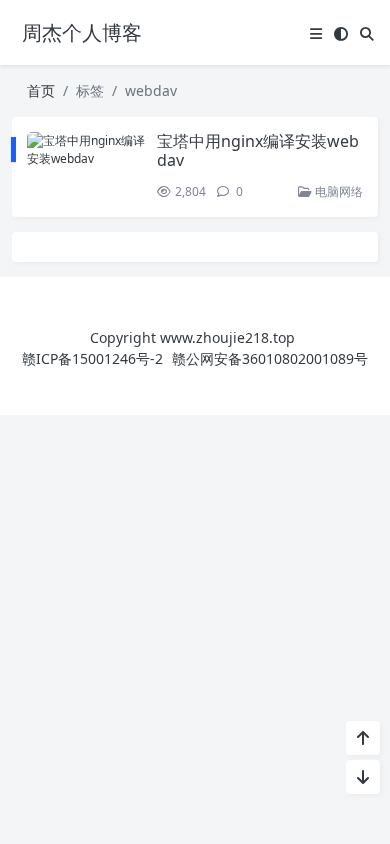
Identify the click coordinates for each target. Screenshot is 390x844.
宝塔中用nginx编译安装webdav (258, 150)
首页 (41, 90)
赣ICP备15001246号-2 (92, 358)
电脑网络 (337, 191)
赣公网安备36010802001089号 (270, 358)
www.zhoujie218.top (227, 337)
